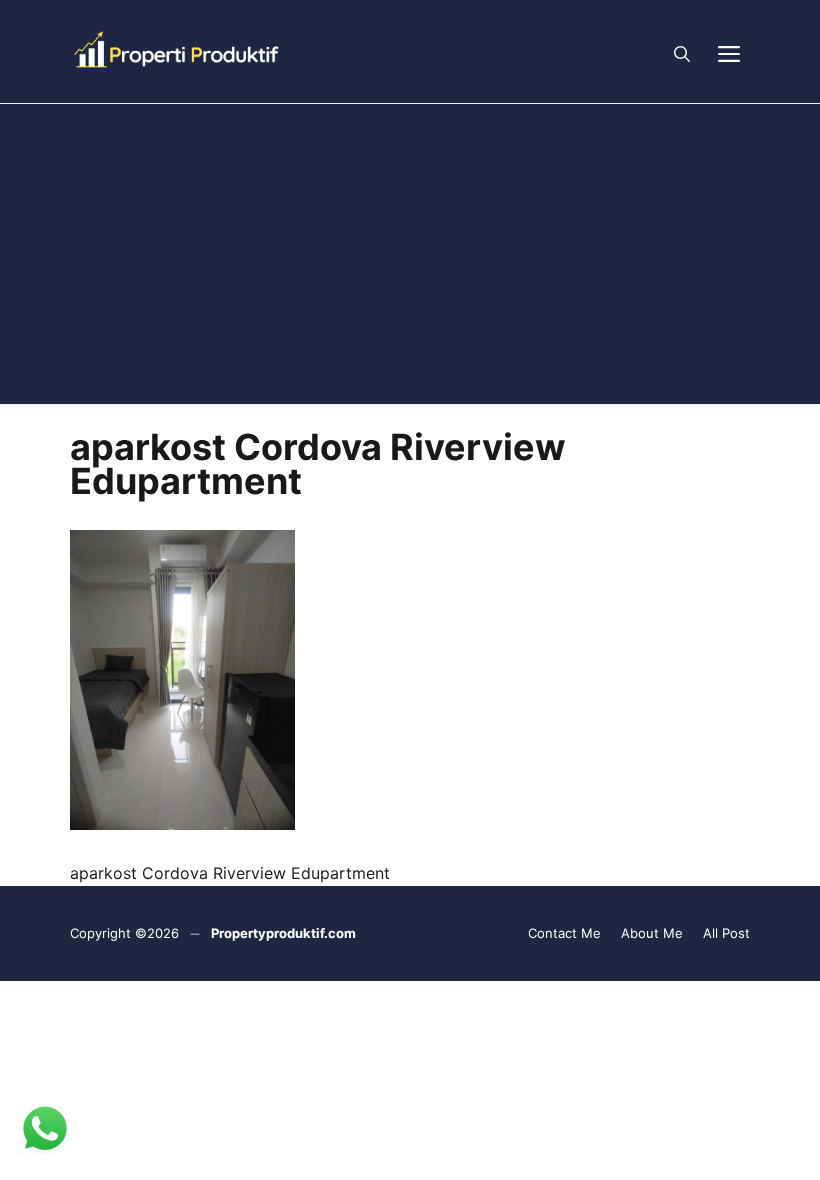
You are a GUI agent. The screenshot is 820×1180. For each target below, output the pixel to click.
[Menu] (729, 52)
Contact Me (564, 933)
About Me (652, 933)
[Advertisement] (410, 254)
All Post (726, 933)
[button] (682, 52)
